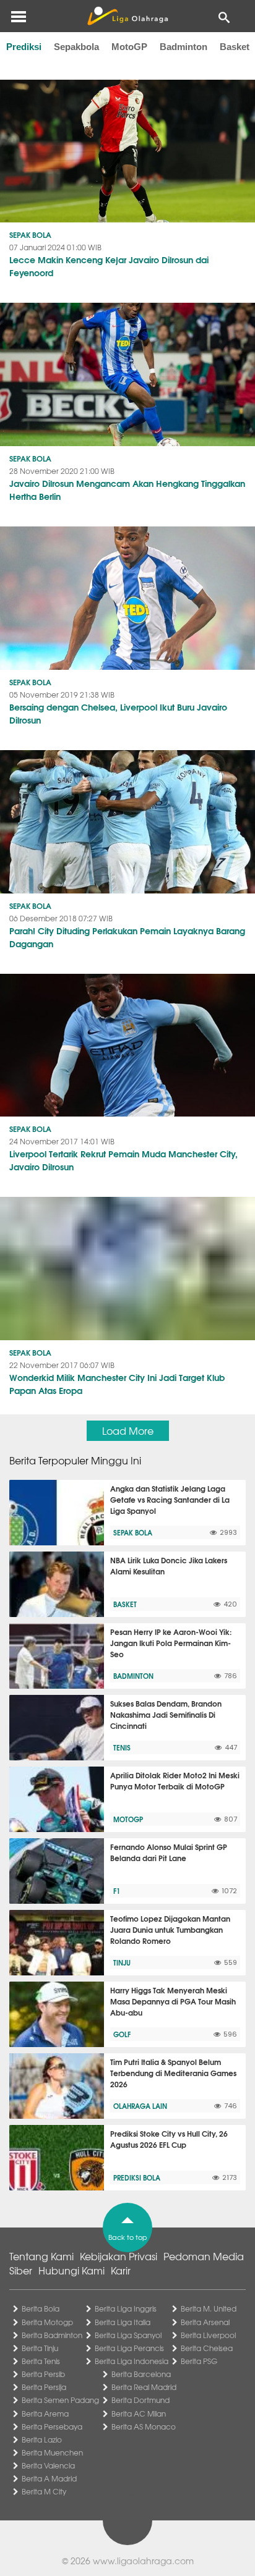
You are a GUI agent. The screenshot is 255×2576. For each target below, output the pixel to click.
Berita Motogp (47, 2322)
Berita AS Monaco (144, 2426)
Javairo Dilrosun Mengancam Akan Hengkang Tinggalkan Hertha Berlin (127, 490)
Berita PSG (199, 2361)
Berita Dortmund (140, 2400)
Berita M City (44, 2491)
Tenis (122, 1747)
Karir (121, 2270)
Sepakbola (76, 47)
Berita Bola (41, 2308)
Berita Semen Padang (60, 2400)
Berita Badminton (52, 2335)
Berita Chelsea (207, 2348)
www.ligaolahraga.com (143, 2561)
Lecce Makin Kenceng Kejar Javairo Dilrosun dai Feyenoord (109, 266)
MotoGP (129, 47)
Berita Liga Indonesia (132, 2361)
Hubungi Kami (71, 2270)
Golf (122, 2034)
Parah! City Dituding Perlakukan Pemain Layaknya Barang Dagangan (127, 937)
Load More (128, 1430)
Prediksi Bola (137, 2177)
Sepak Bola (30, 234)
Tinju (122, 1962)
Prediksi (24, 47)
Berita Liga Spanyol (128, 2335)
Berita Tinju (40, 2348)
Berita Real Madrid (144, 2387)
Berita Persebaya (52, 2426)
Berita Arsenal (205, 2322)
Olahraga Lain (140, 2106)
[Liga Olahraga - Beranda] (127, 16)
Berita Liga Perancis (129, 2348)
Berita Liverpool (208, 2335)
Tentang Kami (41, 2256)
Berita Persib (43, 2374)
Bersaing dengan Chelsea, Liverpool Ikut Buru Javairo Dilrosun (118, 713)
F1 (117, 1891)
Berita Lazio (42, 2439)
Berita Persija (44, 2387)
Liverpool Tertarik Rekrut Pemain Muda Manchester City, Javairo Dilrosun (123, 1160)
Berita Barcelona (141, 2374)
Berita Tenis (41, 2361)
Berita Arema (45, 2413)
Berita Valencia (48, 2465)
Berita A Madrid (49, 2478)
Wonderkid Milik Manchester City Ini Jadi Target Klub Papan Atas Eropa (117, 1384)
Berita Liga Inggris (126, 2308)
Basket (235, 47)
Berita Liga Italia (123, 2322)
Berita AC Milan (139, 2413)
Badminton (184, 47)
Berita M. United (209, 2308)
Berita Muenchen (52, 2452)
